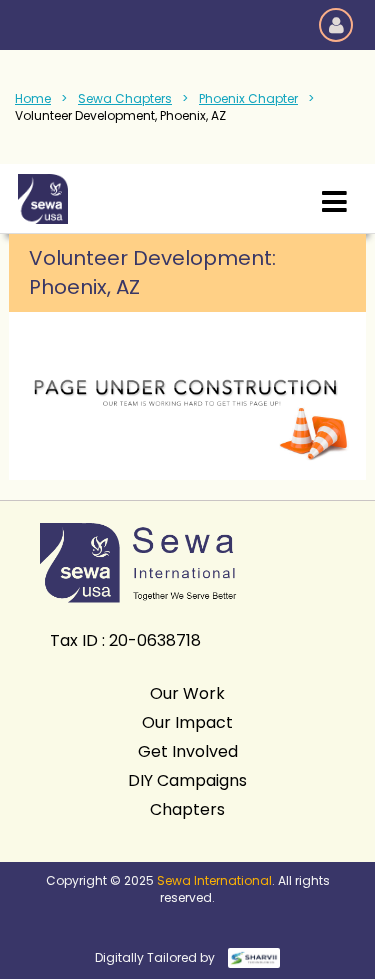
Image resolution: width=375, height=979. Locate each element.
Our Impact (187, 722)
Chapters (187, 809)
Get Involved (188, 751)
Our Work (187, 693)
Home (33, 98)
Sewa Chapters (125, 98)
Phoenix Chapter (248, 98)
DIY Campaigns (187, 780)
